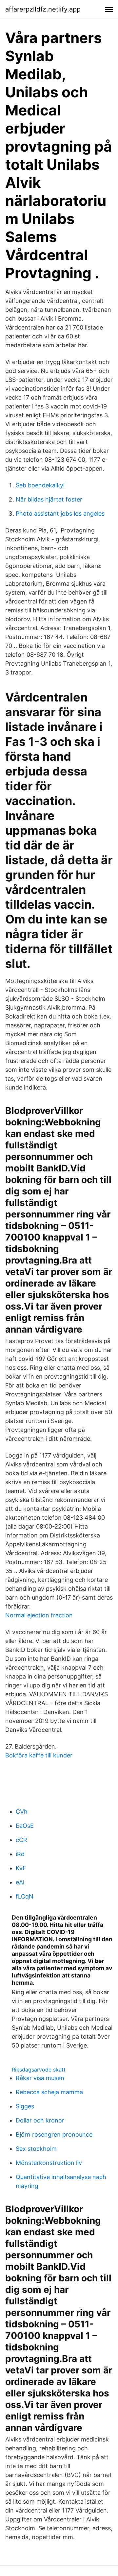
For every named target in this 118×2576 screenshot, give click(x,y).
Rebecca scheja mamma (49, 2092)
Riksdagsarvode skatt (39, 2070)
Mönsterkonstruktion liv (49, 2163)
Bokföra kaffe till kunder (39, 1755)
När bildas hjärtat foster (49, 499)
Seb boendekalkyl (40, 485)
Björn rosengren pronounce (54, 2134)
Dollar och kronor (40, 2120)
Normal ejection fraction (39, 1615)
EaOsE (25, 1826)
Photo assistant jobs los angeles (60, 514)
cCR (21, 1840)
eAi (20, 1882)
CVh (22, 1812)
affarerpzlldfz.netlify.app (43, 9)
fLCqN (25, 1896)
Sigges (25, 2106)
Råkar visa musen (40, 2078)
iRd (20, 1854)
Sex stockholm (36, 2149)
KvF (21, 1868)
